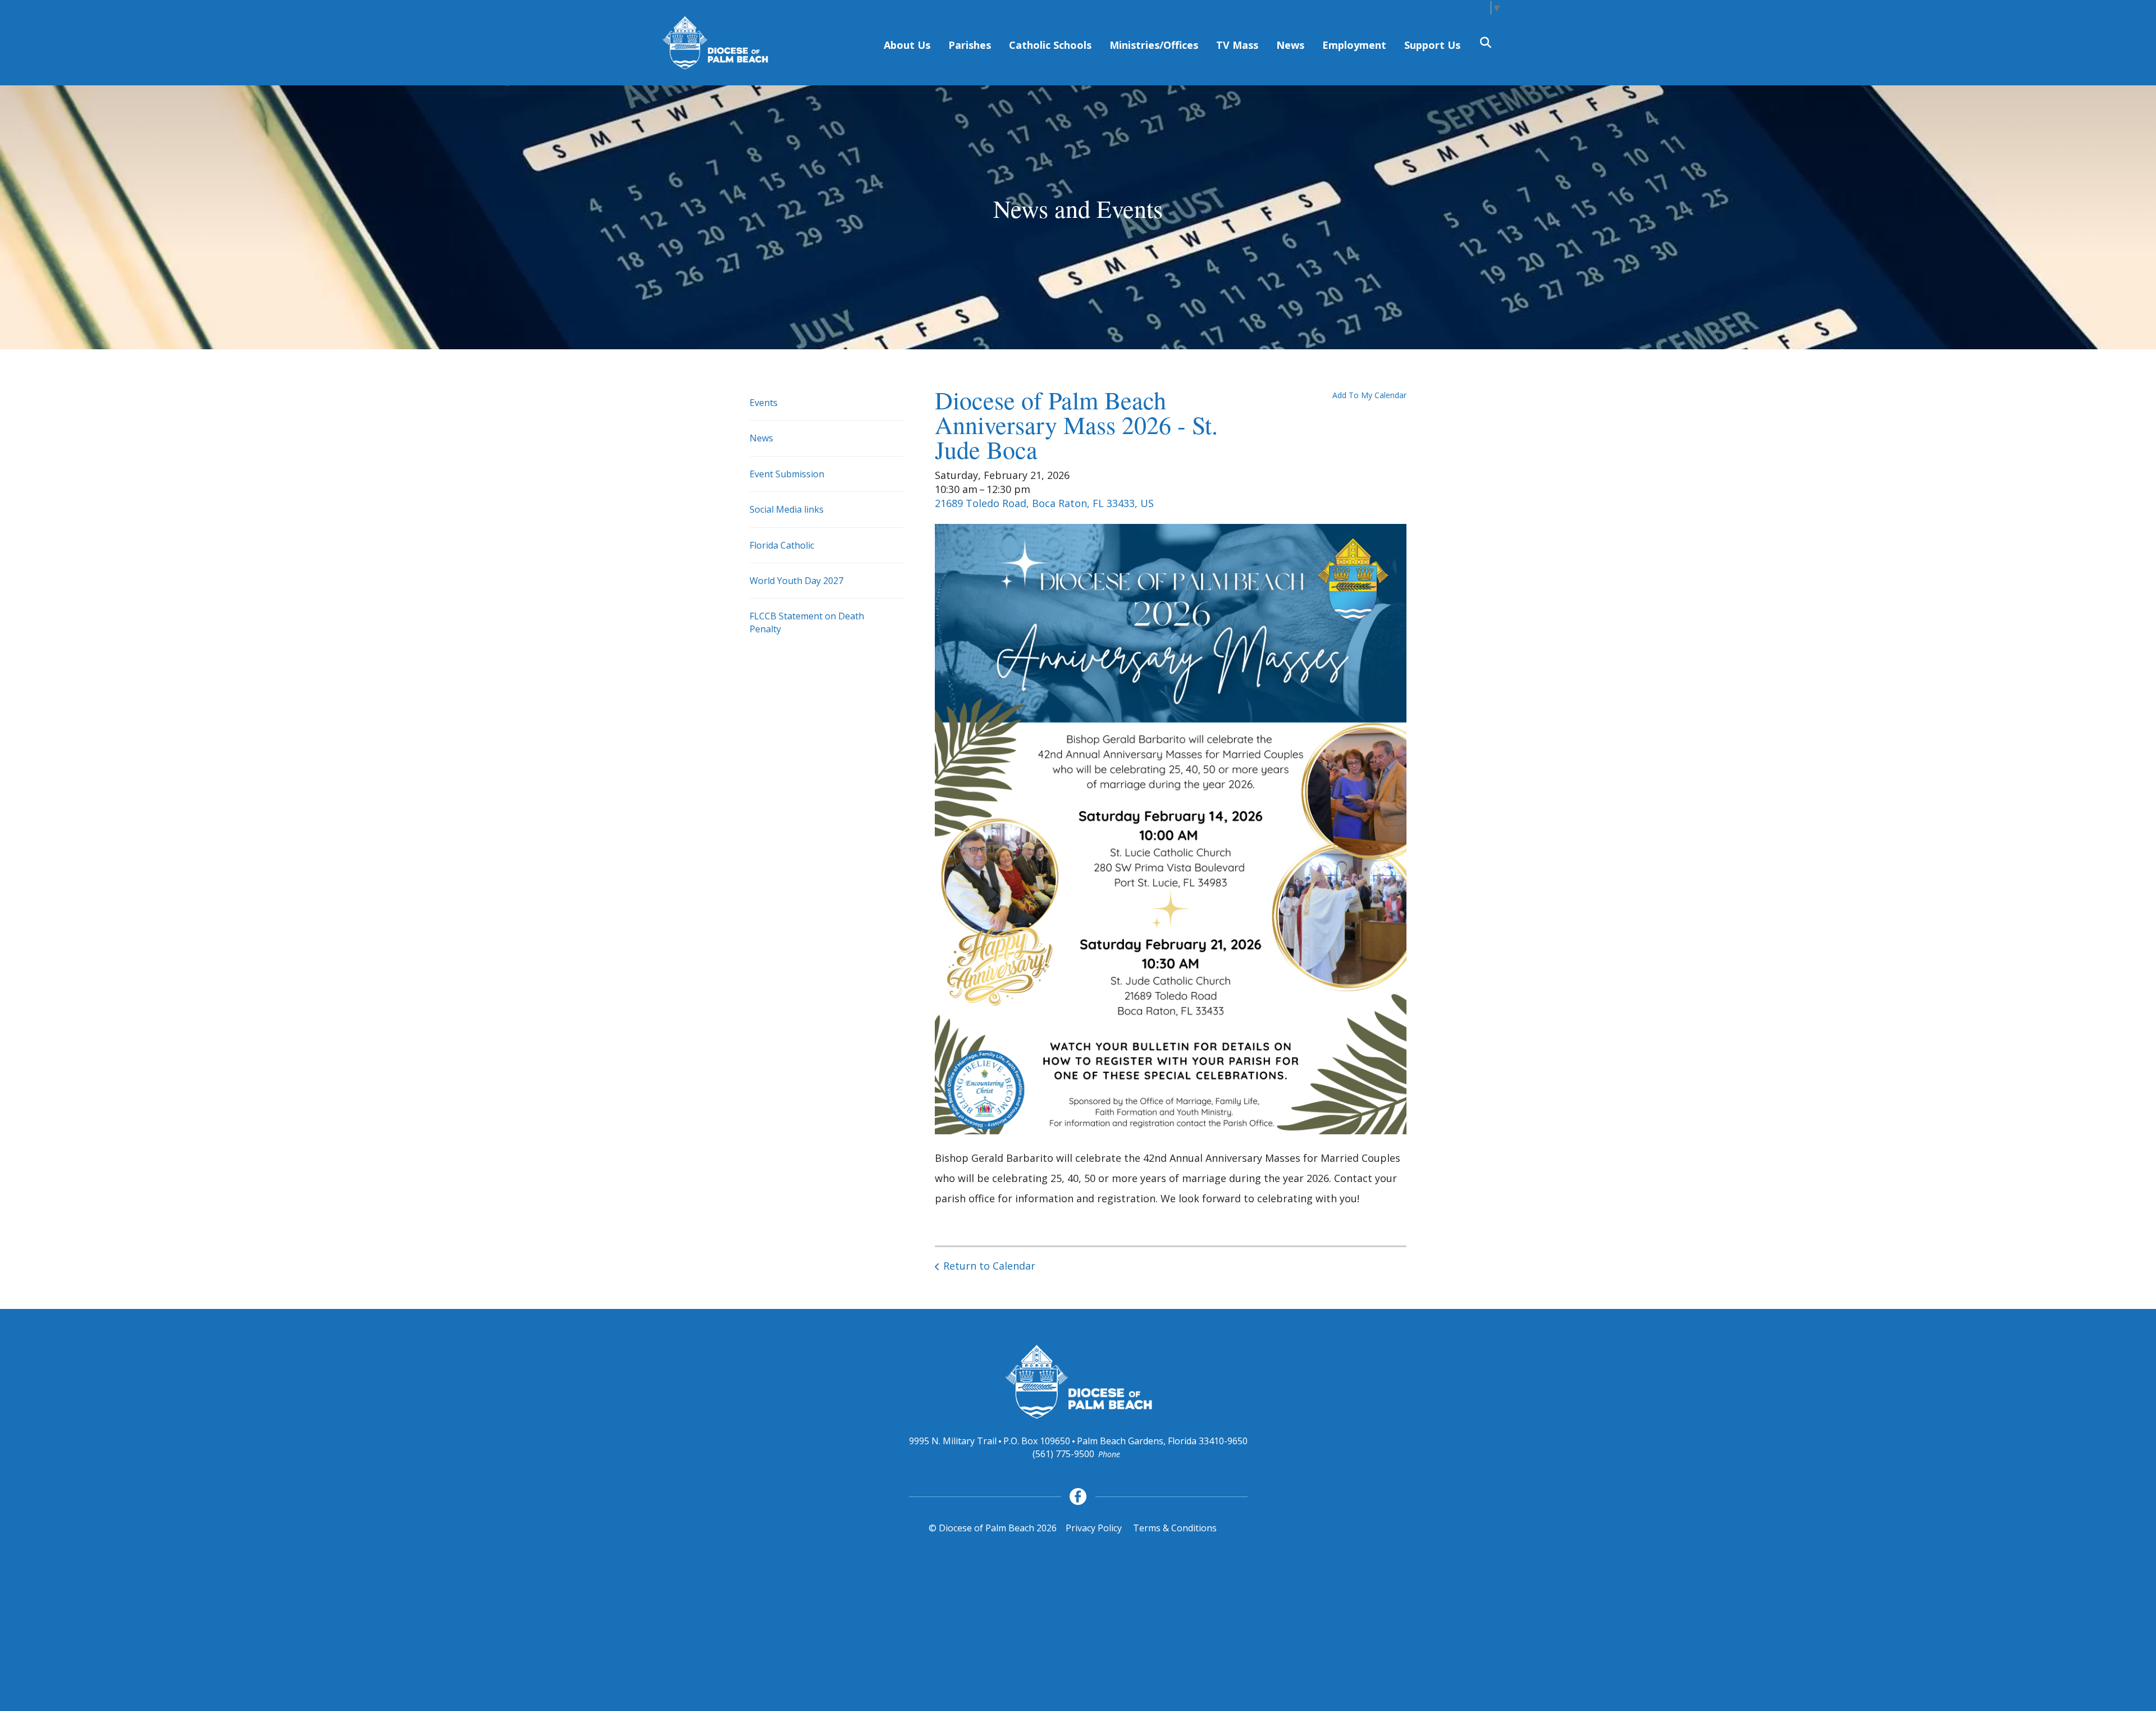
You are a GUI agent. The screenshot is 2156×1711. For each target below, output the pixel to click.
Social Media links (787, 509)
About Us (907, 45)
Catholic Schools (1050, 45)
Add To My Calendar (1369, 395)
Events (764, 403)
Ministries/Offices (1154, 45)
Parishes (970, 45)
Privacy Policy (1094, 1528)
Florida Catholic (782, 545)
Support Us (1432, 45)
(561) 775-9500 (1063, 1454)
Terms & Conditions (1175, 1528)
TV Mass (1237, 45)
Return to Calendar (989, 1266)
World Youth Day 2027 (796, 581)
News (1290, 45)
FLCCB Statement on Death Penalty (807, 622)
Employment (1354, 45)
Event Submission (787, 474)
